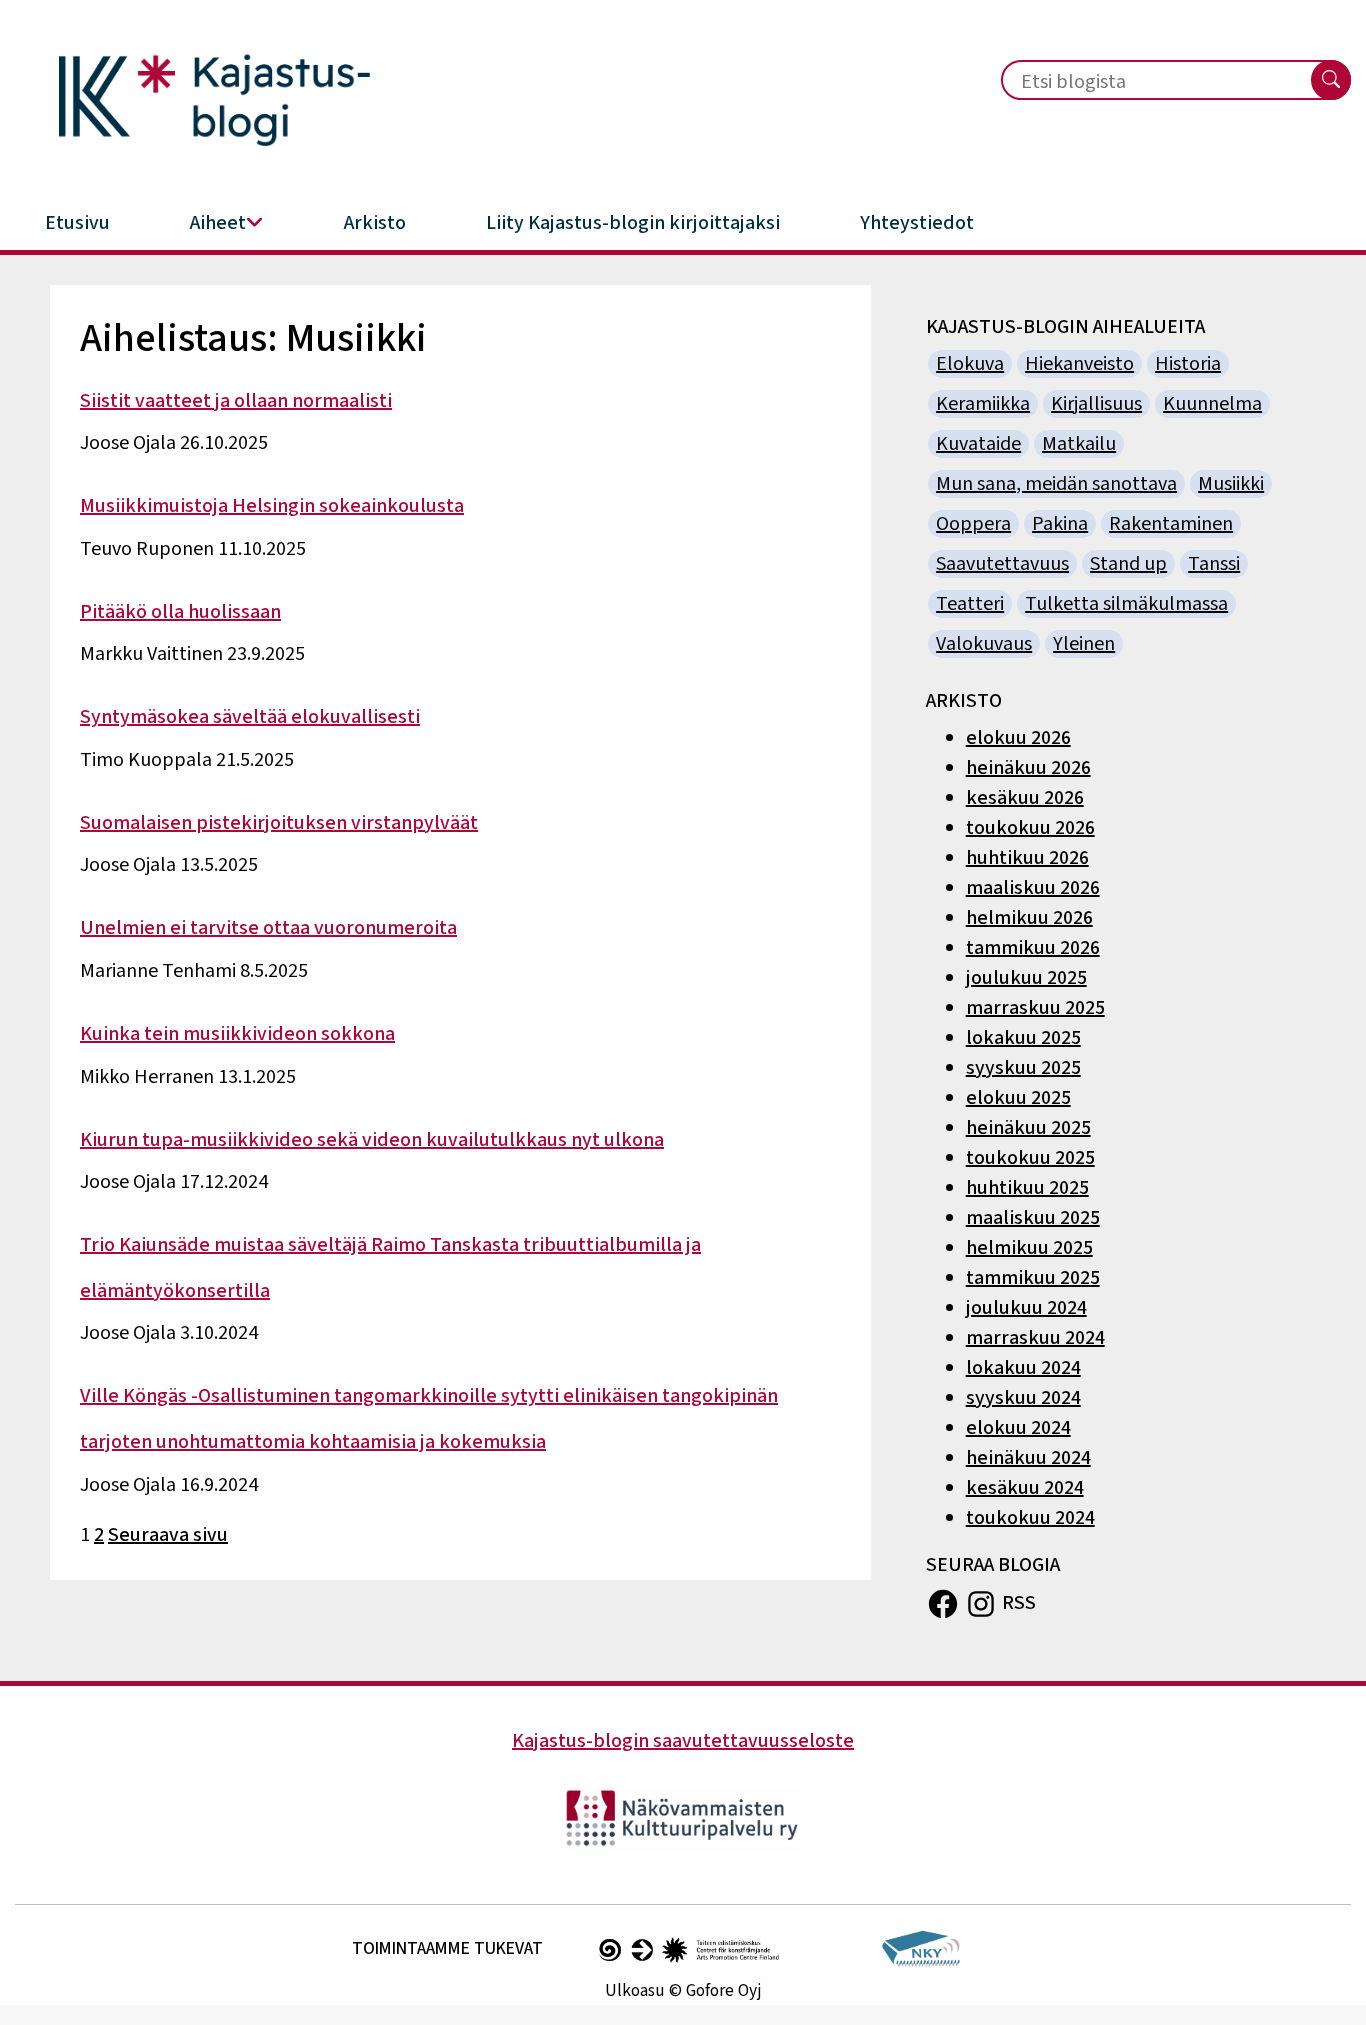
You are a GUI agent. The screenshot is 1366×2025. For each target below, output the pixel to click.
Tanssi (1214, 564)
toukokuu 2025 (1030, 1158)
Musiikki (1231, 484)
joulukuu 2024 (1026, 1308)
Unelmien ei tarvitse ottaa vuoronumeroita (268, 928)
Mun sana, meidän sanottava (1056, 484)
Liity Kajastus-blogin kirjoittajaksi (633, 223)
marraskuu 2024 (1035, 1338)
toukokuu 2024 (1030, 1518)
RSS (1019, 1602)
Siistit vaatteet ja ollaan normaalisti (236, 401)
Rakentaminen (1171, 524)
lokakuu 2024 (1023, 1368)
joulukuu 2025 (1026, 978)
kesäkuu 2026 (1025, 798)
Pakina (1060, 524)
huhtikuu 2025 (1027, 1188)
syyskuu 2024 (1023, 1398)
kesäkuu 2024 (1025, 1488)
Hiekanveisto (1079, 364)
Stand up (1128, 564)
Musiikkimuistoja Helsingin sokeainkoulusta (272, 506)
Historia (1188, 364)
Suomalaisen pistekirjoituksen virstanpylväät (279, 823)
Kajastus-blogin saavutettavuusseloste (683, 1741)
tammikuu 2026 (1033, 948)
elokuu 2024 (1018, 1428)
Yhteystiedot (917, 223)
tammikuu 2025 (1033, 1278)
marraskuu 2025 (1035, 1008)
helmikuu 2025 (1029, 1248)
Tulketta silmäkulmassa (1126, 604)
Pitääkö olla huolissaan (180, 612)
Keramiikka (983, 404)
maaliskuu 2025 (1033, 1218)
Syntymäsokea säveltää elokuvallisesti (250, 717)
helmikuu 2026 (1029, 918)
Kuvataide (978, 444)
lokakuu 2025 (1023, 1038)
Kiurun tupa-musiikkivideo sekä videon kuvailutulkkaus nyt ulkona (372, 1140)
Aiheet (218, 223)
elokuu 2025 (1018, 1098)
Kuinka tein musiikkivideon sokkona (237, 1034)
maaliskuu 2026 (1033, 888)
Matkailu (1079, 444)
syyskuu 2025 (1023, 1068)
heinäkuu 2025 (1028, 1128)
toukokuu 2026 (1030, 828)
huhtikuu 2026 (1027, 858)
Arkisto (375, 223)
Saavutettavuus (1002, 564)
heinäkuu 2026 (1028, 768)
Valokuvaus (984, 644)
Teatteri (970, 604)
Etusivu (77, 223)
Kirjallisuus (1096, 404)
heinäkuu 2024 (1028, 1458)
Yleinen (1084, 644)
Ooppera (973, 524)
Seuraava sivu (168, 1535)
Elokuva (970, 364)
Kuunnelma (1212, 404)
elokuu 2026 (1018, 738)
